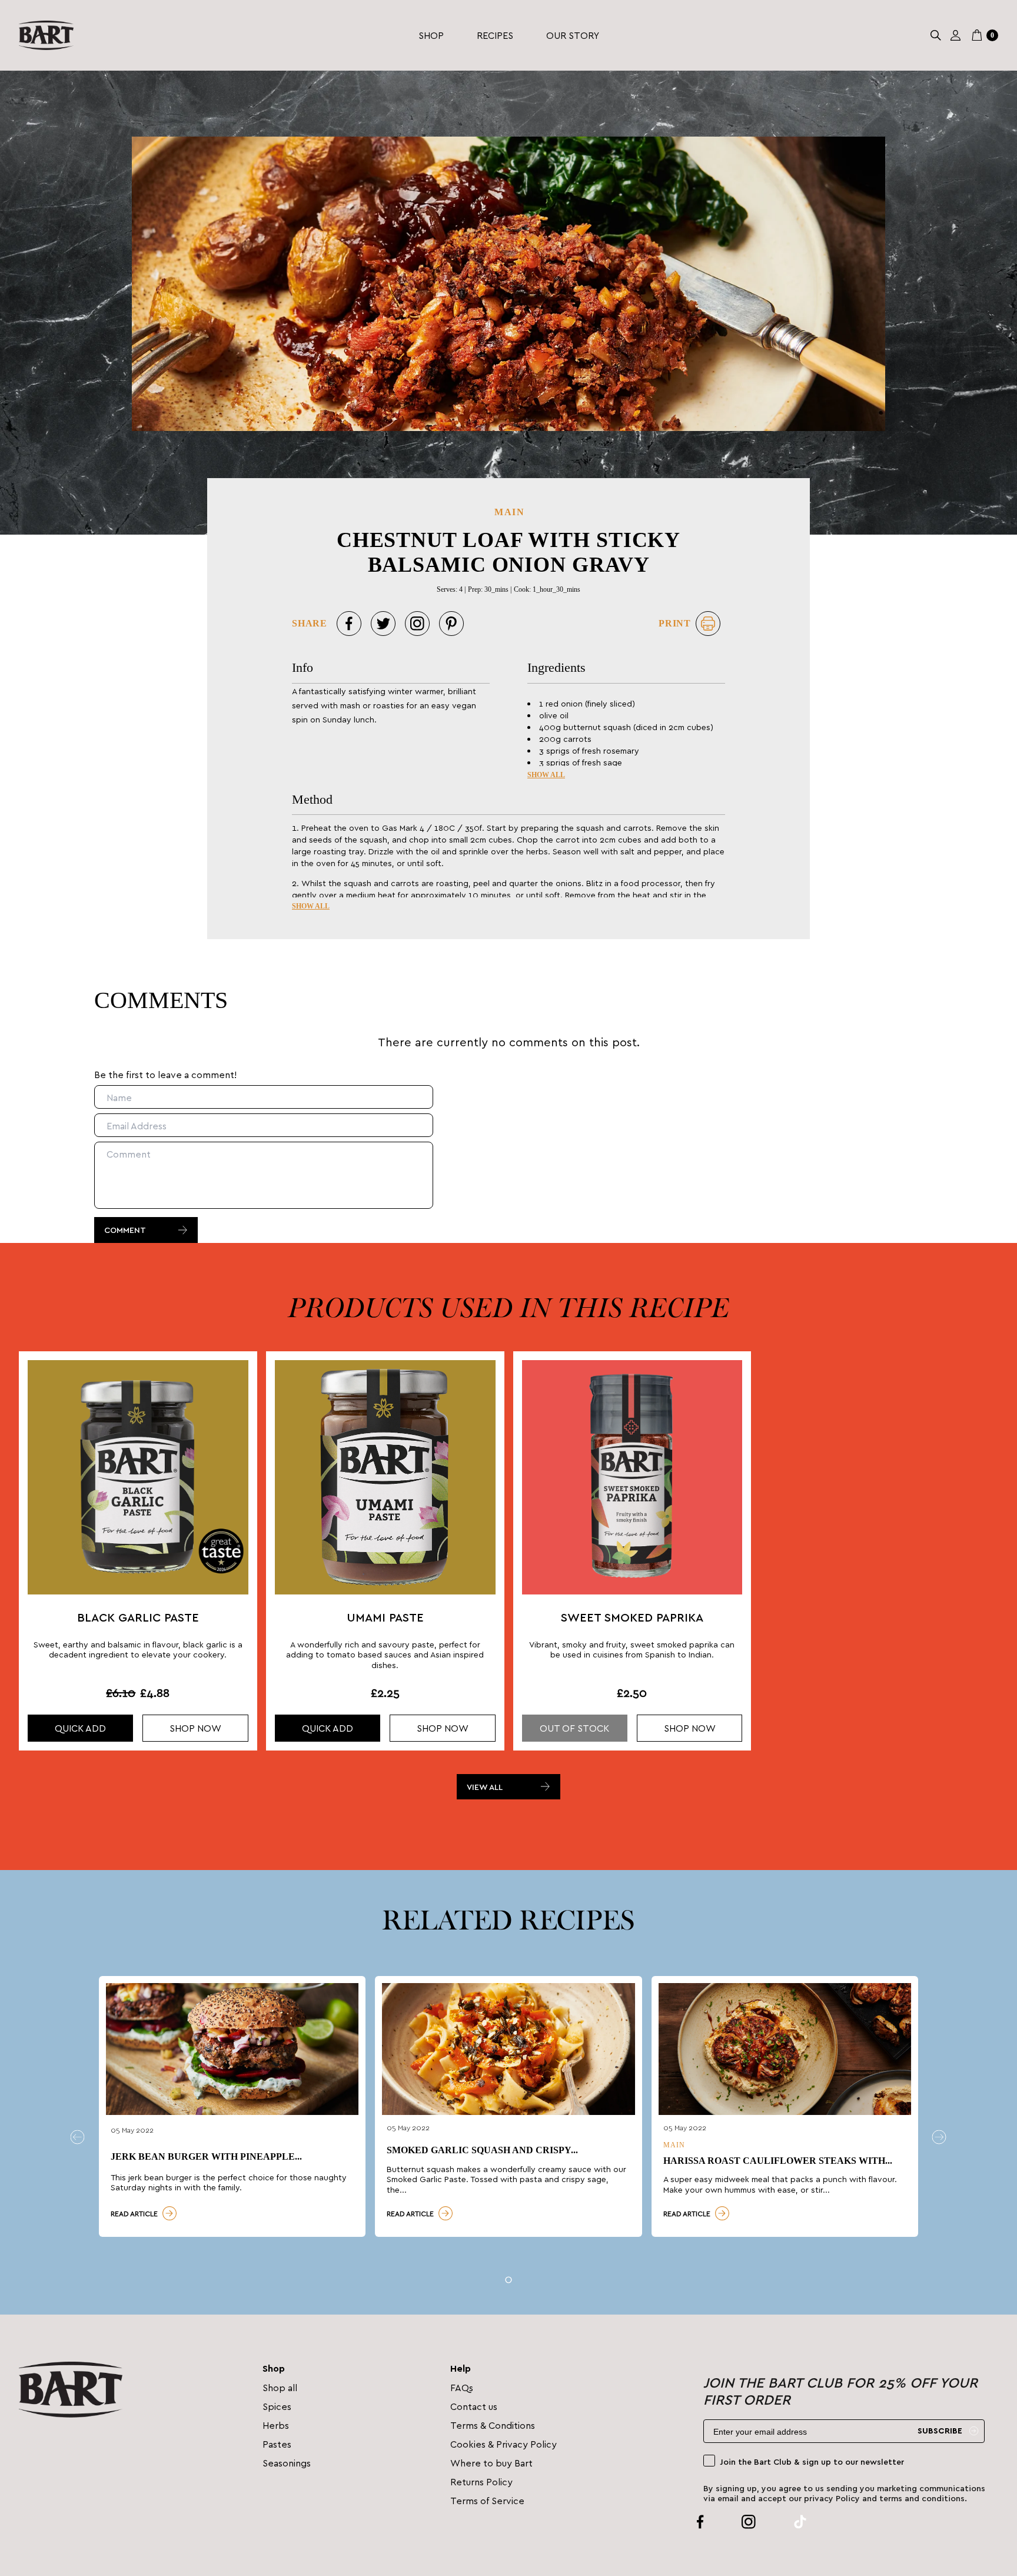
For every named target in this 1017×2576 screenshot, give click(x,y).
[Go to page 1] (508, 2280)
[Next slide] (939, 2137)
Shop (431, 35)
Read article (134, 2213)
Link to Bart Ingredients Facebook (700, 2522)
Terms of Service (487, 2500)
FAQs (462, 2387)
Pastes (277, 2444)
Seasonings (287, 2463)
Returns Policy (481, 2481)
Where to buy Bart (491, 2463)
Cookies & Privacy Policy (503, 2444)
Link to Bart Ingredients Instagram (734, 2522)
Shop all (280, 2387)
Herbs (276, 2425)
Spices (277, 2406)
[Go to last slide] (78, 2137)
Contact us (474, 2406)
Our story (573, 35)
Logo (46, 35)
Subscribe (940, 2431)
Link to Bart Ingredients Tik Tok (786, 2522)
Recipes (495, 35)
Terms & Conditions (493, 2425)
